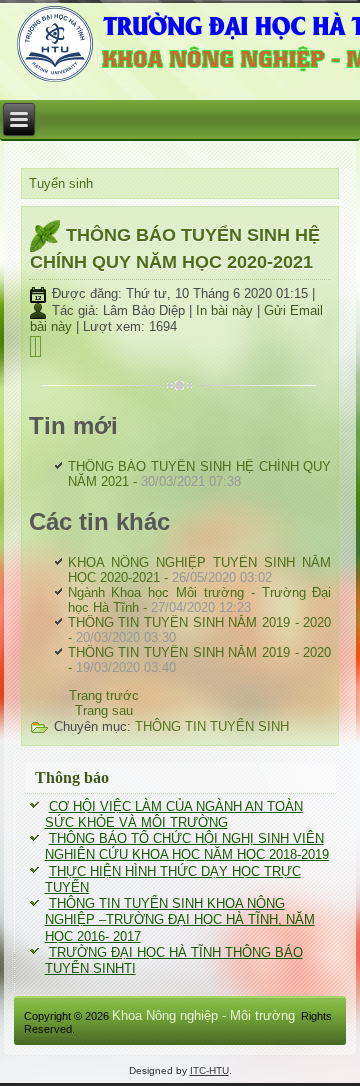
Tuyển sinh (61, 183)
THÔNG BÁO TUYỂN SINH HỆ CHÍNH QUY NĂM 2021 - (200, 474)
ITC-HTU (209, 1070)
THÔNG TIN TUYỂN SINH (212, 726)
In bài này (226, 310)
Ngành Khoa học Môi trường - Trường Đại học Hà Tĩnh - (200, 600)
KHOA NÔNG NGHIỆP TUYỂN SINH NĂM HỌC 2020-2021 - (200, 570)
